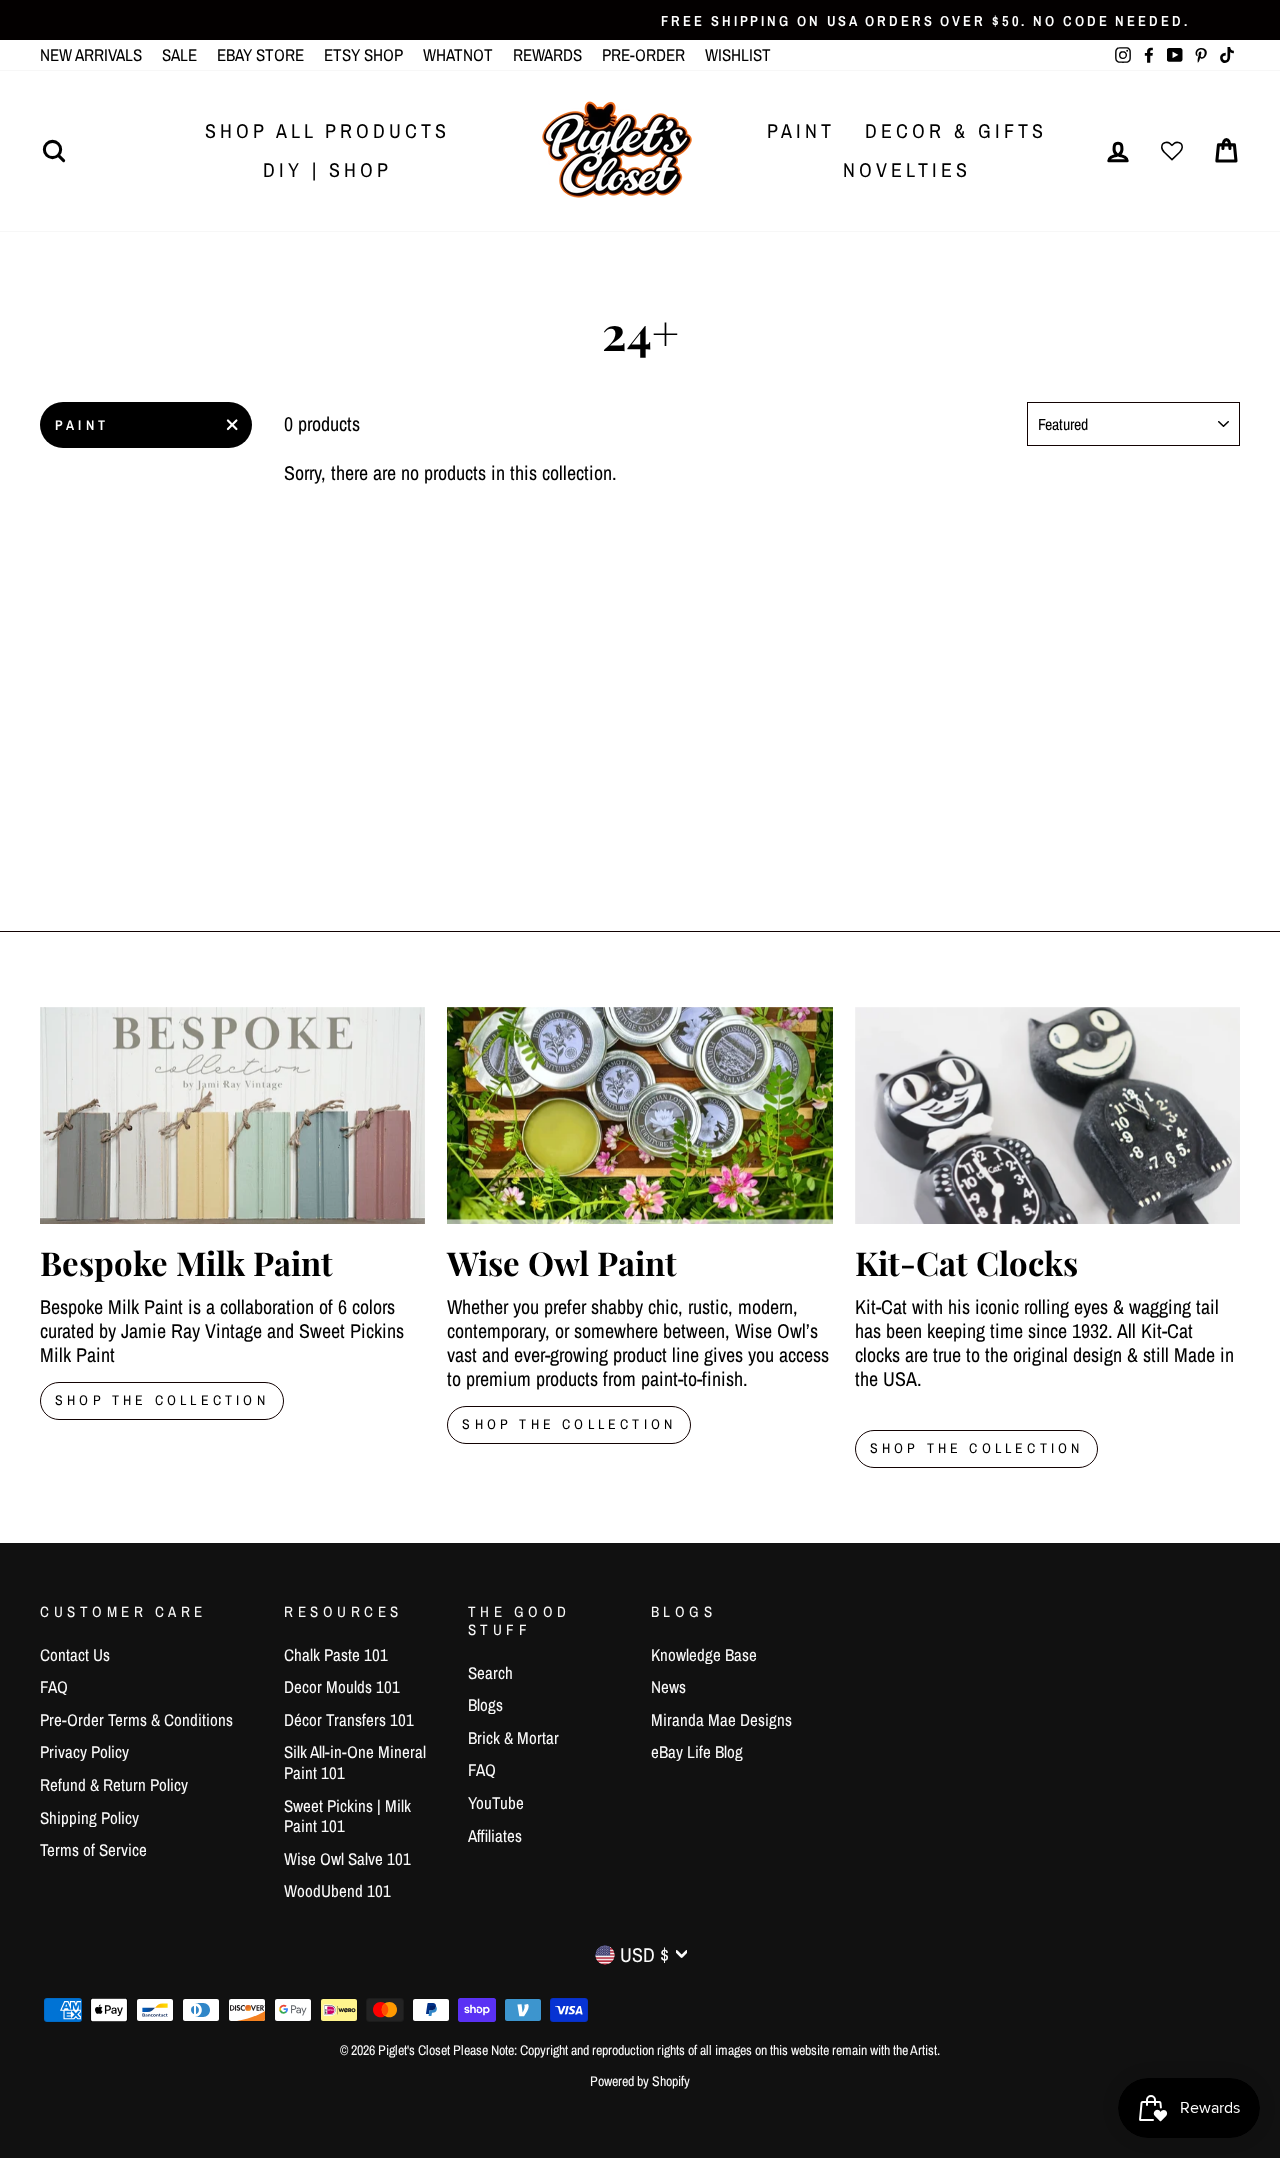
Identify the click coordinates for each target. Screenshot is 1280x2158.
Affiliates (495, 1835)
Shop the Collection (977, 1448)
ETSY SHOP (363, 54)
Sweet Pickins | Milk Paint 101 (347, 1815)
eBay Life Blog (697, 1751)
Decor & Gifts (956, 130)
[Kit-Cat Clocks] (1047, 1115)
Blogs (485, 1704)
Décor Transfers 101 (349, 1719)
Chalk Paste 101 (336, 1654)
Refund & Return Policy (114, 1784)
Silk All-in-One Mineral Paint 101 (355, 1761)
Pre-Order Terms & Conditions (136, 1719)
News (668, 1686)
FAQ (54, 1686)
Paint (801, 130)
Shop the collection (569, 1424)
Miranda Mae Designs (721, 1719)
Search (490, 1672)
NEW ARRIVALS (91, 54)
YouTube (496, 1802)
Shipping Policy (89, 1817)
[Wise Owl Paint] (639, 1115)
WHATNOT (458, 54)
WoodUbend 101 (337, 1890)
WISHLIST (738, 54)
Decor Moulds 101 (342, 1686)
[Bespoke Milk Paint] (232, 1115)
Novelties (907, 169)
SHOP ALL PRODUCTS (327, 130)
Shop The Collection (162, 1400)
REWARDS (547, 54)
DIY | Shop (327, 169)
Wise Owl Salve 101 (347, 1858)
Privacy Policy (84, 1751)
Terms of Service (93, 1849)
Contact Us (75, 1654)
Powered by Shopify (640, 2081)
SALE (179, 54)
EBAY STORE (260, 54)
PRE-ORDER (643, 54)
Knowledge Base (704, 1654)
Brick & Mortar (513, 1737)
